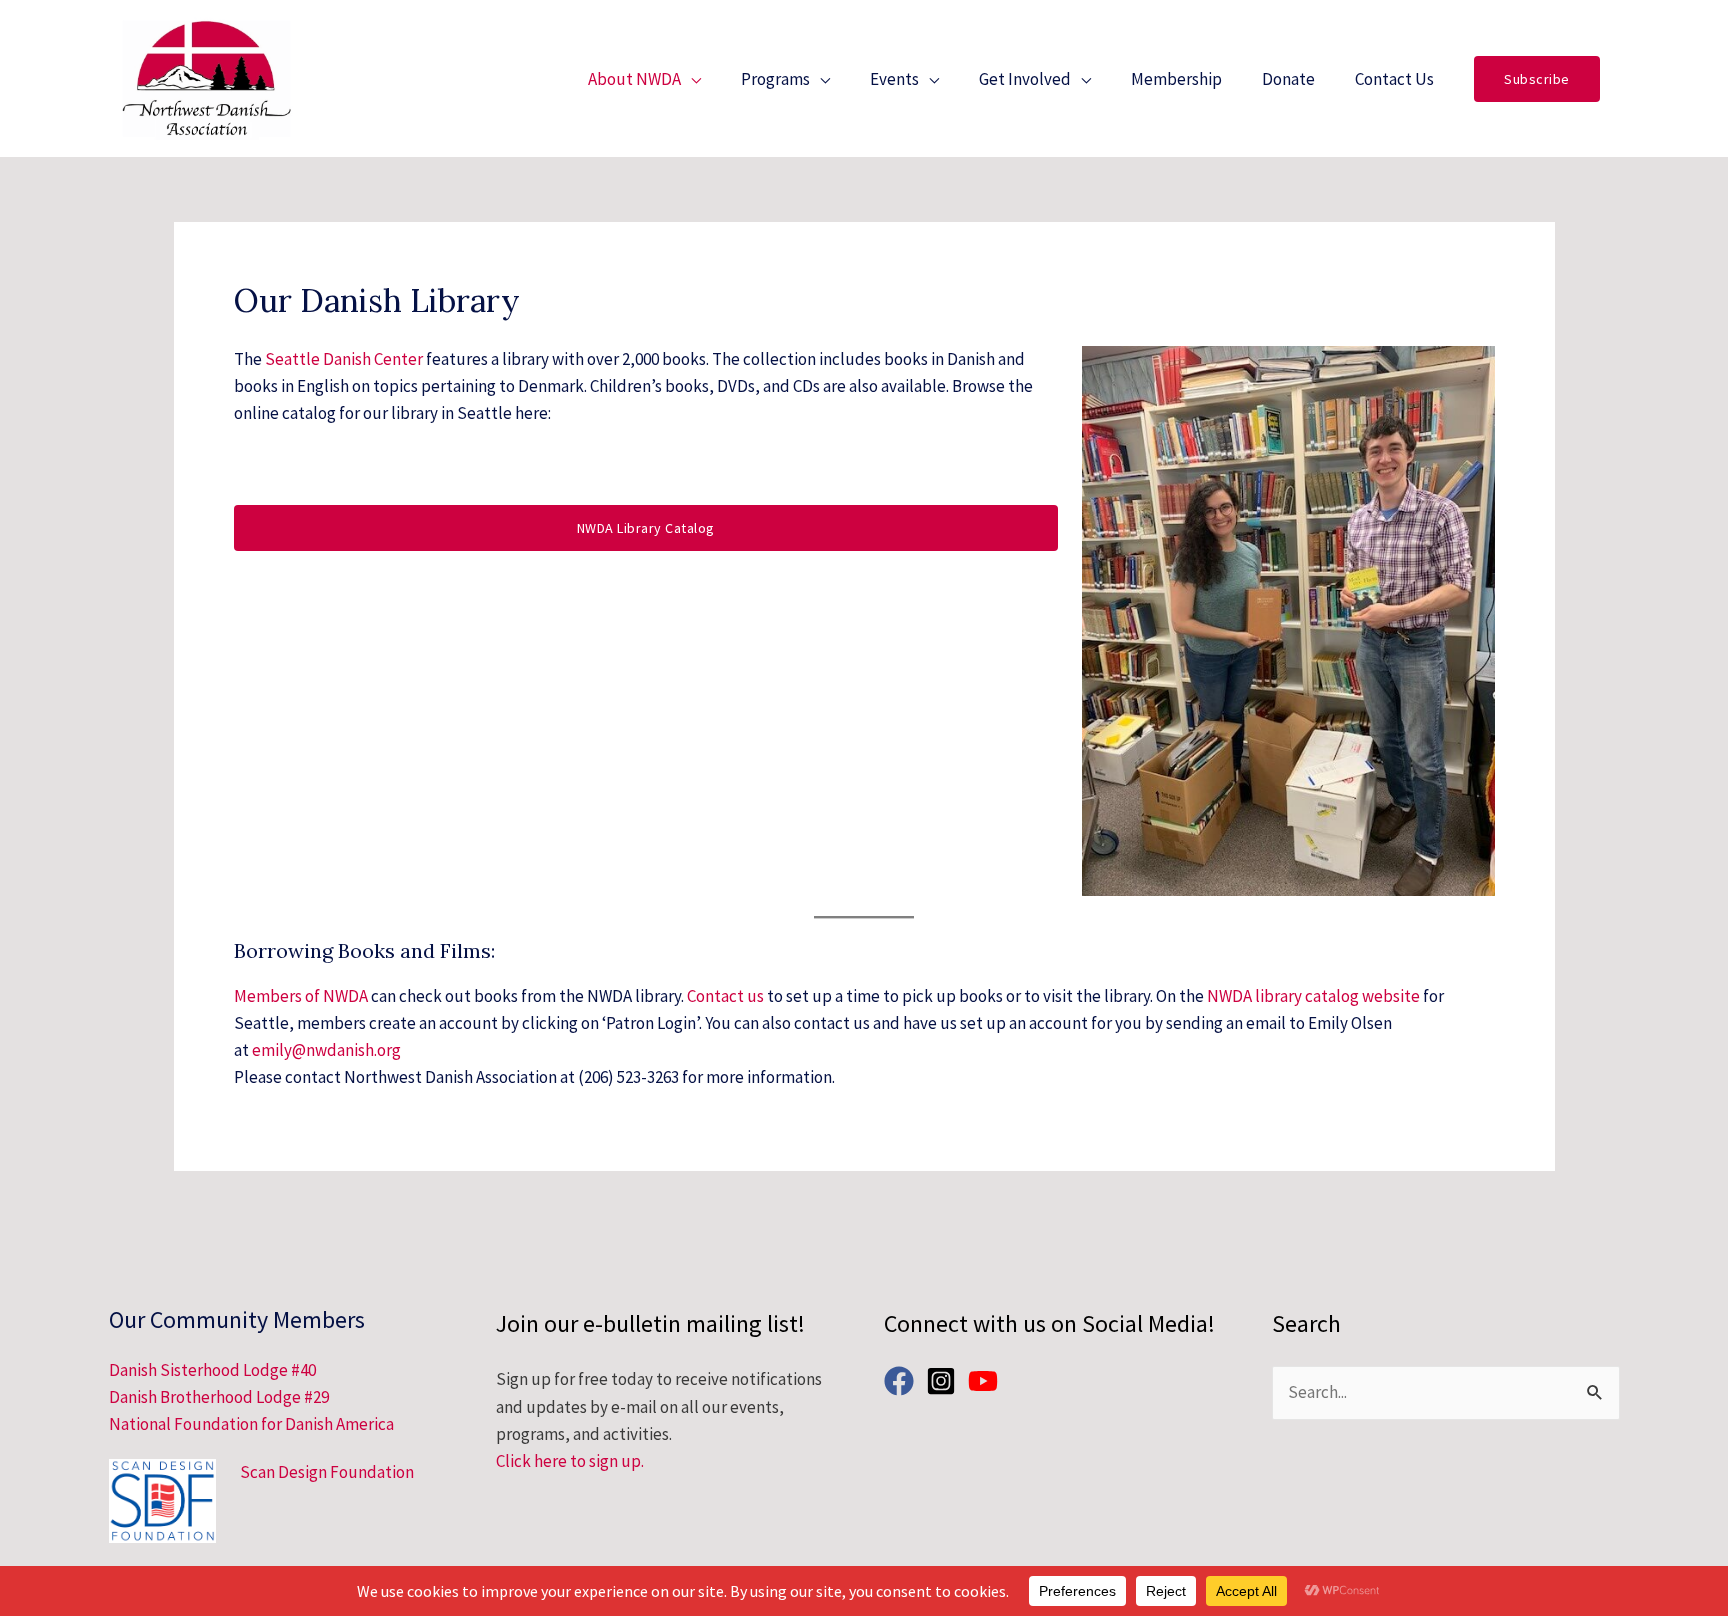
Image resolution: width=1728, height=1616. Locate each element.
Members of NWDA (301, 996)
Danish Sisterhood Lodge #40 (212, 1370)
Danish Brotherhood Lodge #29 (219, 1397)
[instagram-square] (945, 1381)
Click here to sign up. (570, 1461)
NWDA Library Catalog (646, 528)
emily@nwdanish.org (326, 1050)
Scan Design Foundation (327, 1472)
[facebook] (903, 1381)
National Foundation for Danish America (251, 1424)
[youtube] (987, 1381)
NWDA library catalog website (1313, 996)
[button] (1537, 79)
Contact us (725, 996)
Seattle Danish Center (344, 359)
